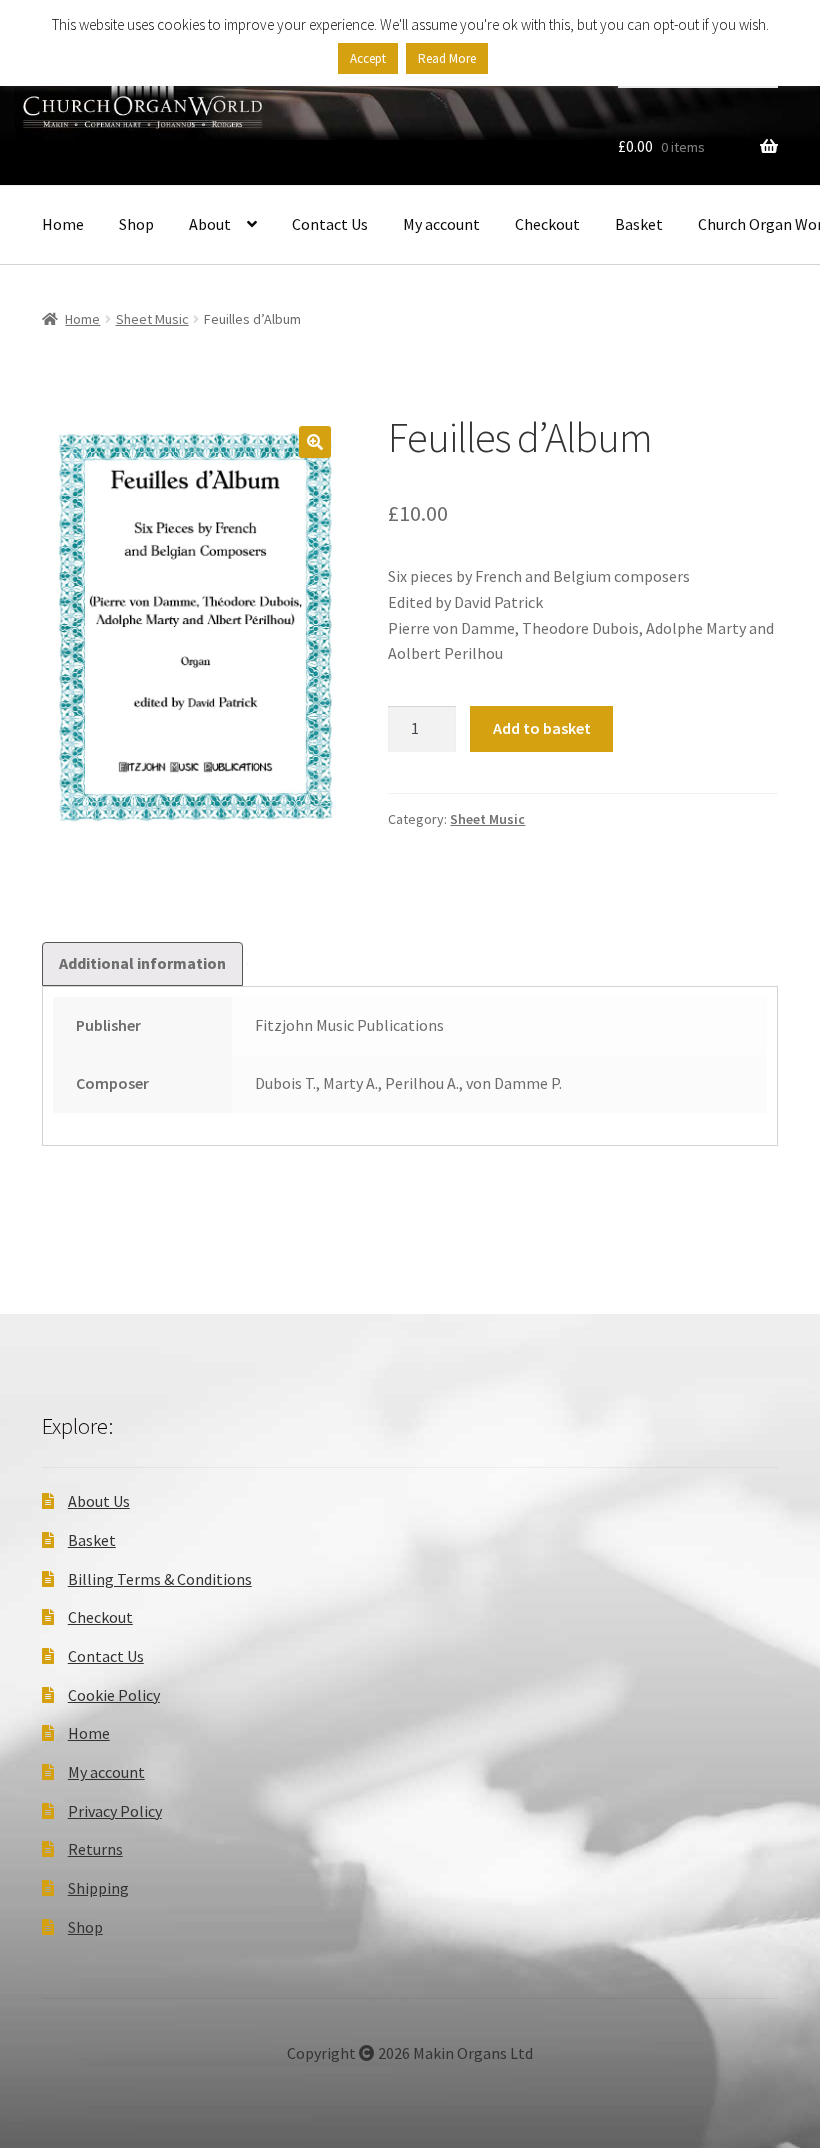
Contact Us (330, 224)
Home (63, 224)
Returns (95, 1849)
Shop (136, 224)
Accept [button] (368, 58)
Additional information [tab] (142, 963)
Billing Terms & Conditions (160, 1579)
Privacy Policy (115, 1811)
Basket (639, 224)
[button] (315, 442)
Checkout (547, 224)
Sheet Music (152, 319)
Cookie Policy (114, 1695)
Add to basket (542, 728)
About (210, 224)
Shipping (98, 1888)
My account (441, 224)
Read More (447, 58)
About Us (99, 1501)
